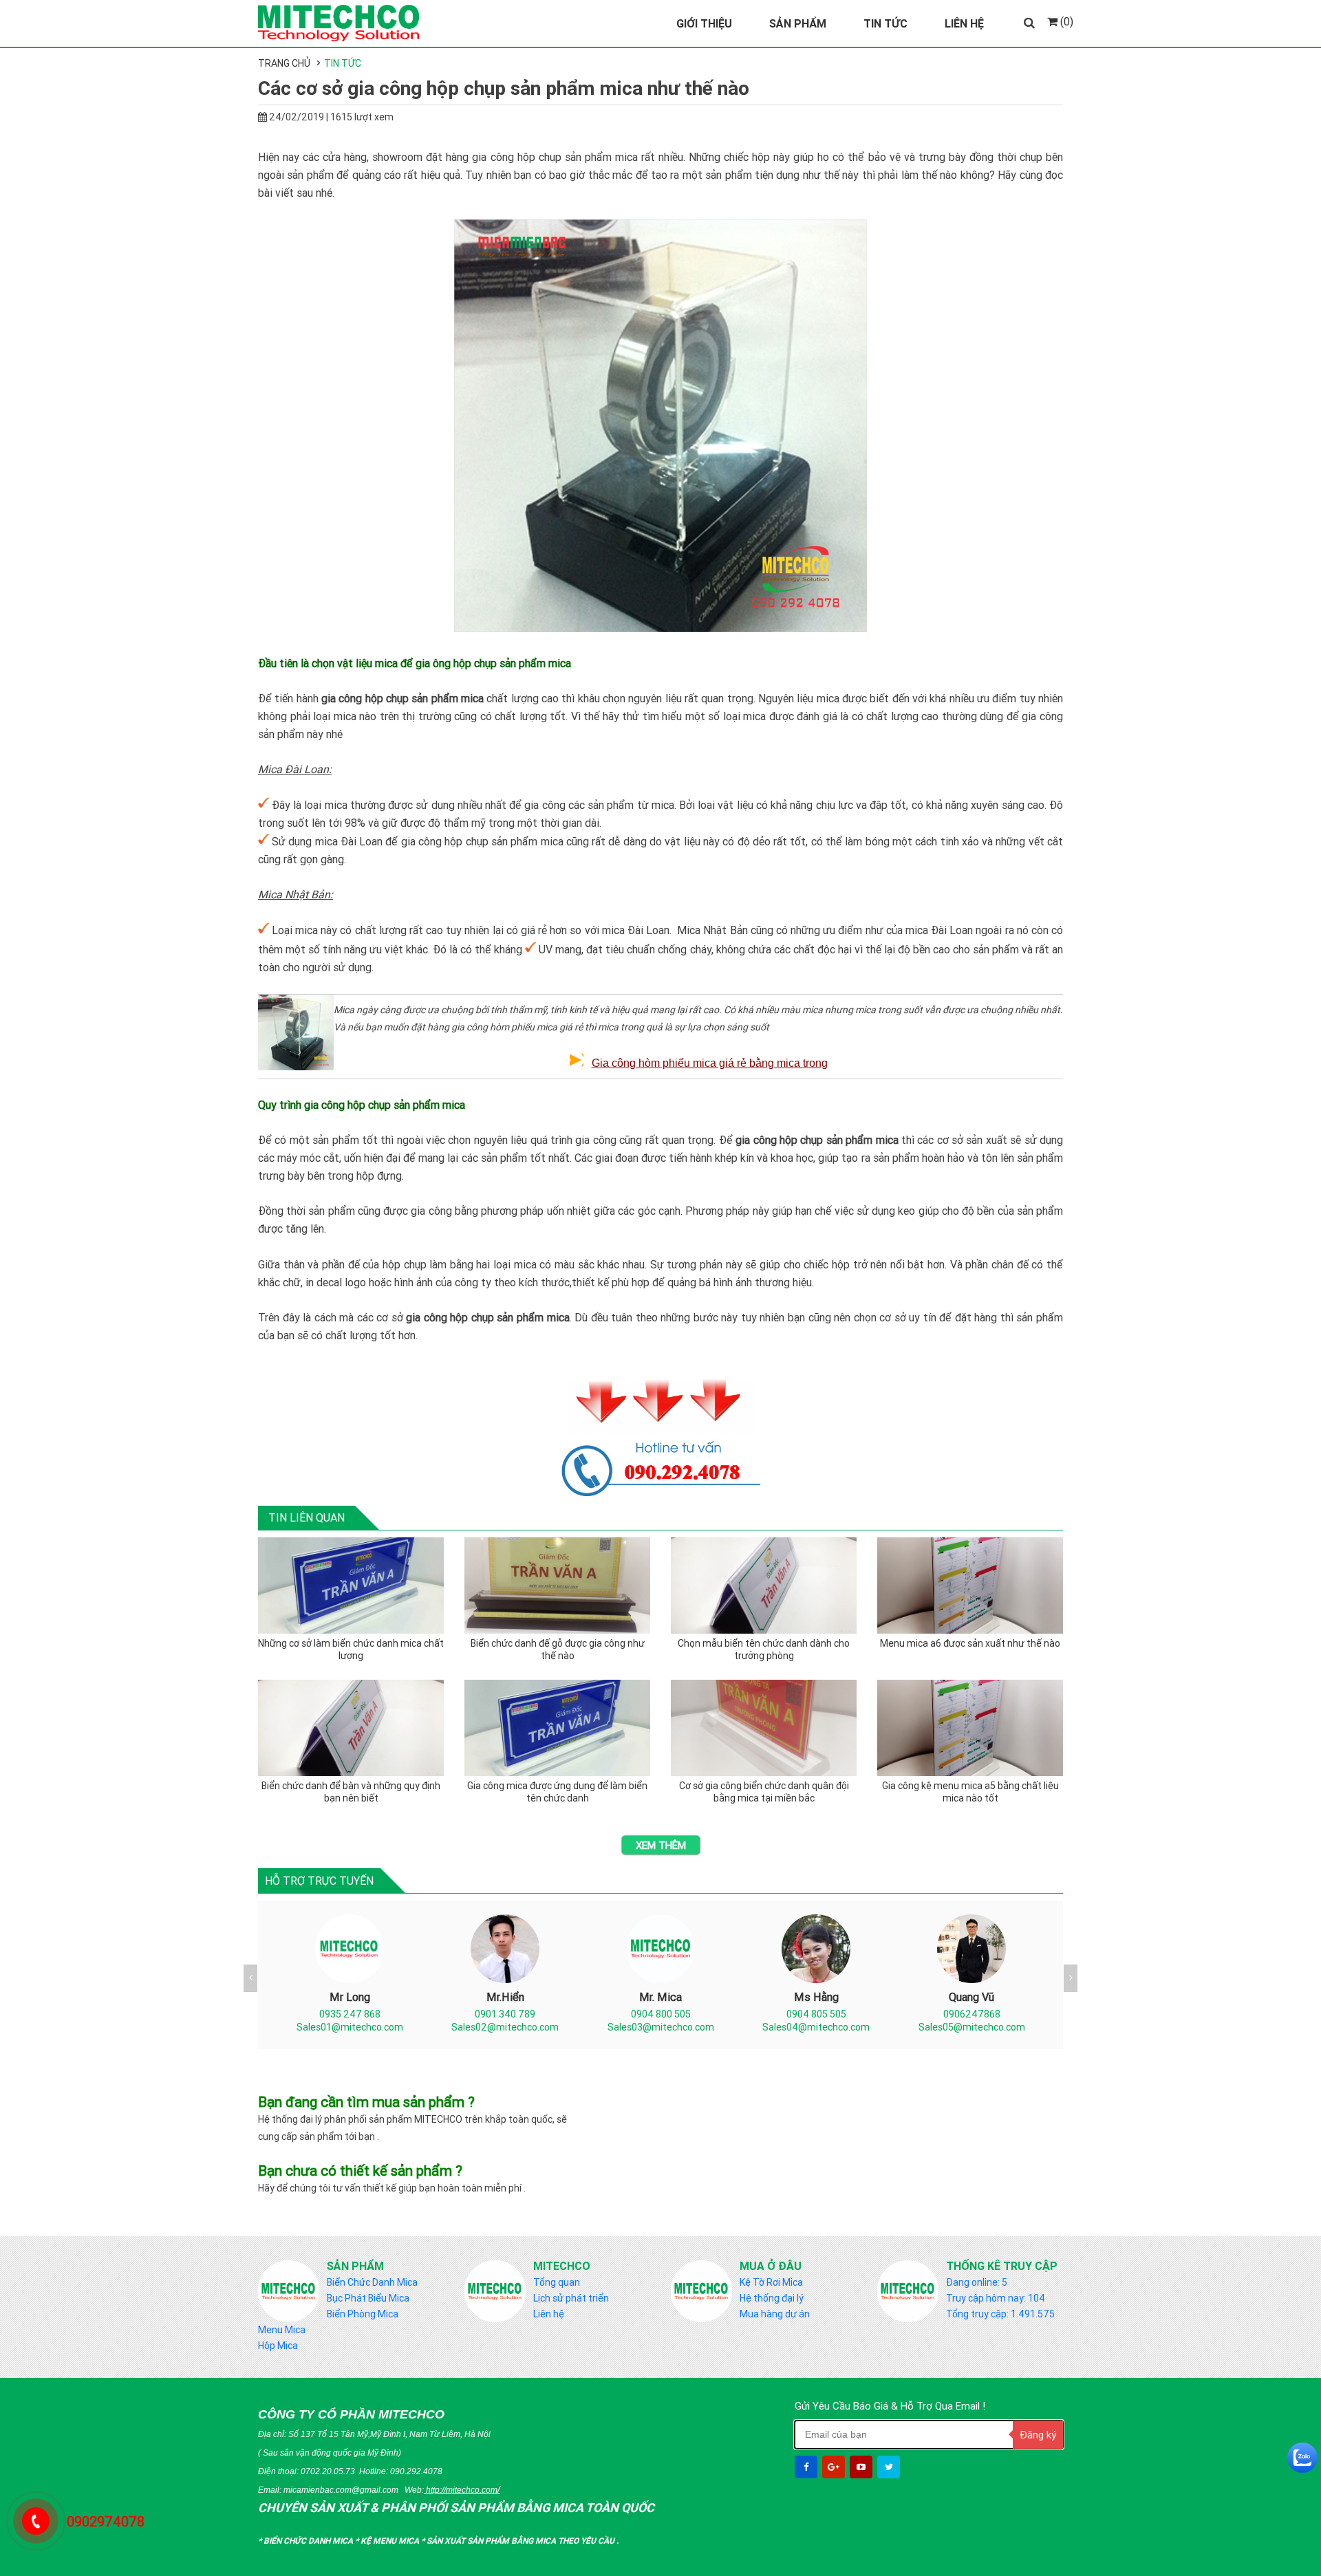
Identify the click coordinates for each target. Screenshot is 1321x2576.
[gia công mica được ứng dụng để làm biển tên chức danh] (557, 1728)
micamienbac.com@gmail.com (341, 2490)
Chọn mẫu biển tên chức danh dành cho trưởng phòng (764, 1649)
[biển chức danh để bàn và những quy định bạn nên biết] (351, 1728)
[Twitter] (890, 2467)
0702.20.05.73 (328, 2471)
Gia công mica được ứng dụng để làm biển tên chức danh (557, 1792)
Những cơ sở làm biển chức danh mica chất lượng (351, 1649)
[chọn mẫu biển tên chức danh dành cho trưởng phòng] (764, 1585)
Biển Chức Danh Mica (372, 2282)
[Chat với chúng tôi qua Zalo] (1302, 2458)
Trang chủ (284, 63)
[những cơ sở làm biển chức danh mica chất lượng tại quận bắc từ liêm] (351, 1585)
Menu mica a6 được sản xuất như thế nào (970, 1643)
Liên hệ (549, 2314)
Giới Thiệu (704, 23)
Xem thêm (661, 1845)
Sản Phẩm (798, 23)
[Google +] (835, 2467)
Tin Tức (885, 23)
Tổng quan (557, 2282)
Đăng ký (1038, 2435)
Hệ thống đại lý (772, 2298)
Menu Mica (282, 2330)
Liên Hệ (964, 23)
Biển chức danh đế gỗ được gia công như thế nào (558, 1649)
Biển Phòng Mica (363, 2314)
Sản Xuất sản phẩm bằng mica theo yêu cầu (522, 2541)
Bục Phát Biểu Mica (368, 2298)
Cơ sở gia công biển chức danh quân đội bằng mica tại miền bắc (764, 1792)
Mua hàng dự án (775, 2314)
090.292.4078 (416, 2471)
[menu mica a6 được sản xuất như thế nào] (970, 1585)
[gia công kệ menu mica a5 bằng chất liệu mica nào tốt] (970, 1728)
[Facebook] (807, 2467)
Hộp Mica (278, 2346)
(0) (1065, 21)
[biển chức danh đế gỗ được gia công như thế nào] (557, 1585)
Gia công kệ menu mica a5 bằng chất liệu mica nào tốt (970, 1792)
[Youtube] (862, 2467)
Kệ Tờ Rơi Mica (771, 2282)
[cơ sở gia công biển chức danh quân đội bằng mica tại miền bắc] (764, 1728)
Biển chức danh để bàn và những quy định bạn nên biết (351, 1792)
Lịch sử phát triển (571, 2298)
